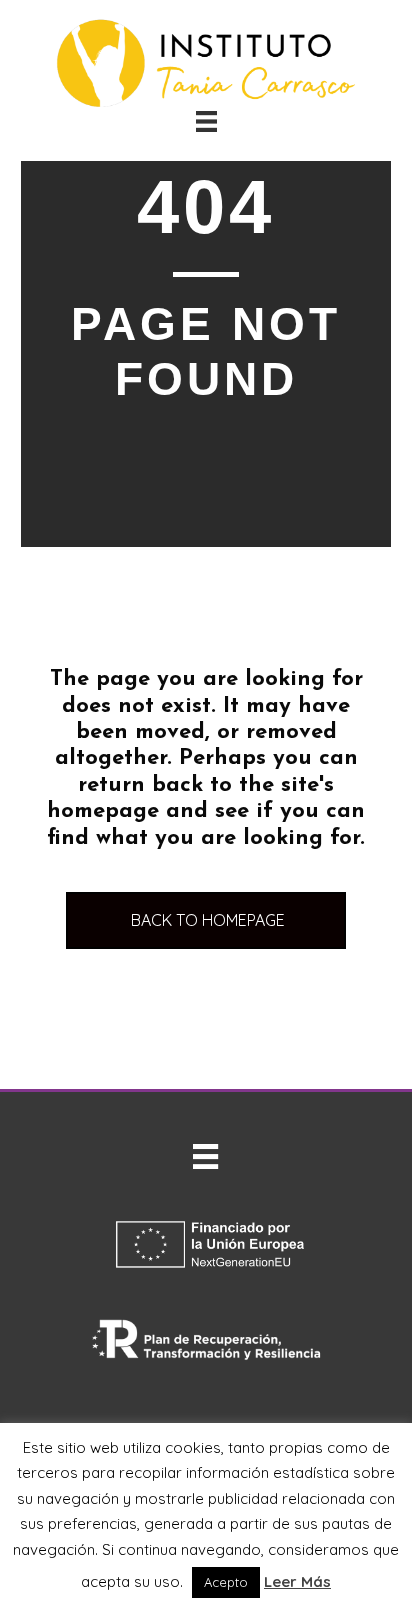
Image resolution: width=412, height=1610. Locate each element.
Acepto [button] (226, 1582)
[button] (206, 920)
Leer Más (297, 1581)
